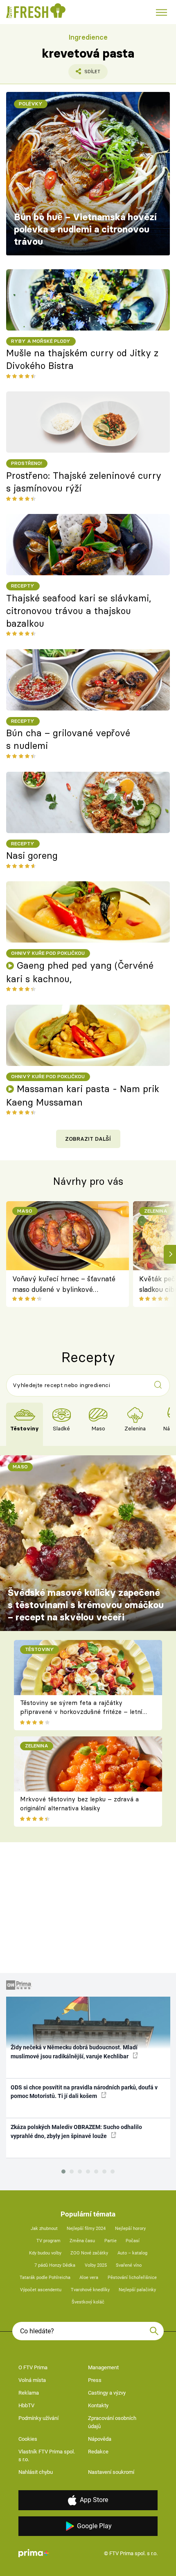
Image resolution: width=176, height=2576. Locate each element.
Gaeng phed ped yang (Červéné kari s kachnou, (80, 972)
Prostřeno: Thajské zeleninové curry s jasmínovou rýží (84, 482)
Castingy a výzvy (107, 2393)
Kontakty (98, 2405)
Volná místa (32, 2380)
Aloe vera (89, 2278)
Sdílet (84, 74)
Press (95, 2380)
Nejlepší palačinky (137, 2290)
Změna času (82, 2241)
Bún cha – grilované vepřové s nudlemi (68, 739)
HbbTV (26, 2405)
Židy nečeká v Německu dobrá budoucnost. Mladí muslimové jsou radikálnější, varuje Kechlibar (74, 2052)
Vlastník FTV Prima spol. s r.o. (47, 2456)
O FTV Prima (33, 2367)
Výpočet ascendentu (41, 2290)
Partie (111, 2241)
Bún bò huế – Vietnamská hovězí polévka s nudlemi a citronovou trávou (85, 229)
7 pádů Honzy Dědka (55, 2265)
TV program (49, 2241)
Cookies (28, 2439)
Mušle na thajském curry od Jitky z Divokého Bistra (82, 359)
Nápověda (100, 2439)
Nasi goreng (32, 856)
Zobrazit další (88, 1139)
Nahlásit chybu (36, 2472)
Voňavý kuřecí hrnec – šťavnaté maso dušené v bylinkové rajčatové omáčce (64, 1285)
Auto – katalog (132, 2253)
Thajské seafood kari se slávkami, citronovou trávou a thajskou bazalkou (79, 611)
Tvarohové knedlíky (90, 2290)
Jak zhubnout (44, 2229)
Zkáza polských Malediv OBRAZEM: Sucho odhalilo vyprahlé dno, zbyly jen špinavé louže (76, 2131)
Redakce (98, 2452)
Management (103, 2367)
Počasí (133, 2241)
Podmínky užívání (38, 2418)
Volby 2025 (96, 2265)
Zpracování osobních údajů (112, 2422)
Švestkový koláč (88, 2302)
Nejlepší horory (130, 2229)
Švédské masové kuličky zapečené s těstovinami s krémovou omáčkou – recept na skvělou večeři (86, 1605)
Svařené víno (129, 2265)
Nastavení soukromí (111, 2472)
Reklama (29, 2393)
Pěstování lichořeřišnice (132, 2278)
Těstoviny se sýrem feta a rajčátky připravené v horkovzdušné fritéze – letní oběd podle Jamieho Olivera (81, 1712)
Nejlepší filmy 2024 (86, 2229)
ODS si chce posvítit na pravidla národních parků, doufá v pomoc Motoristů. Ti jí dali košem (84, 2092)
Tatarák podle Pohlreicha (45, 2278)
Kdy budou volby (45, 2253)
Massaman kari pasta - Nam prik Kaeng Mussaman (83, 1096)
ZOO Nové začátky (89, 2253)
